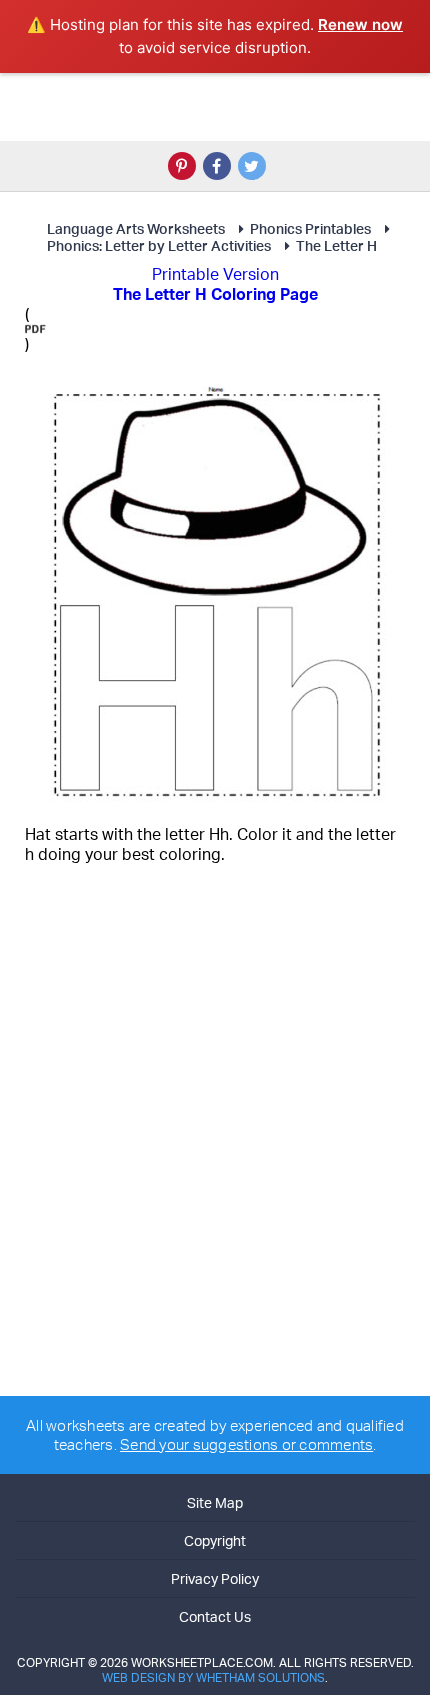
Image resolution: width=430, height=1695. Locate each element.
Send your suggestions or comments (246, 1444)
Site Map (215, 1502)
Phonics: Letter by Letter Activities (159, 245)
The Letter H (336, 245)
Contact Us (215, 1616)
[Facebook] (217, 166)
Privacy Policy (215, 1578)
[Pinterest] (182, 166)
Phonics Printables (310, 228)
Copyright (215, 1540)
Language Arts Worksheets (136, 228)
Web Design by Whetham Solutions (213, 1677)
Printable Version (215, 274)
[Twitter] (252, 166)
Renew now (360, 24)
